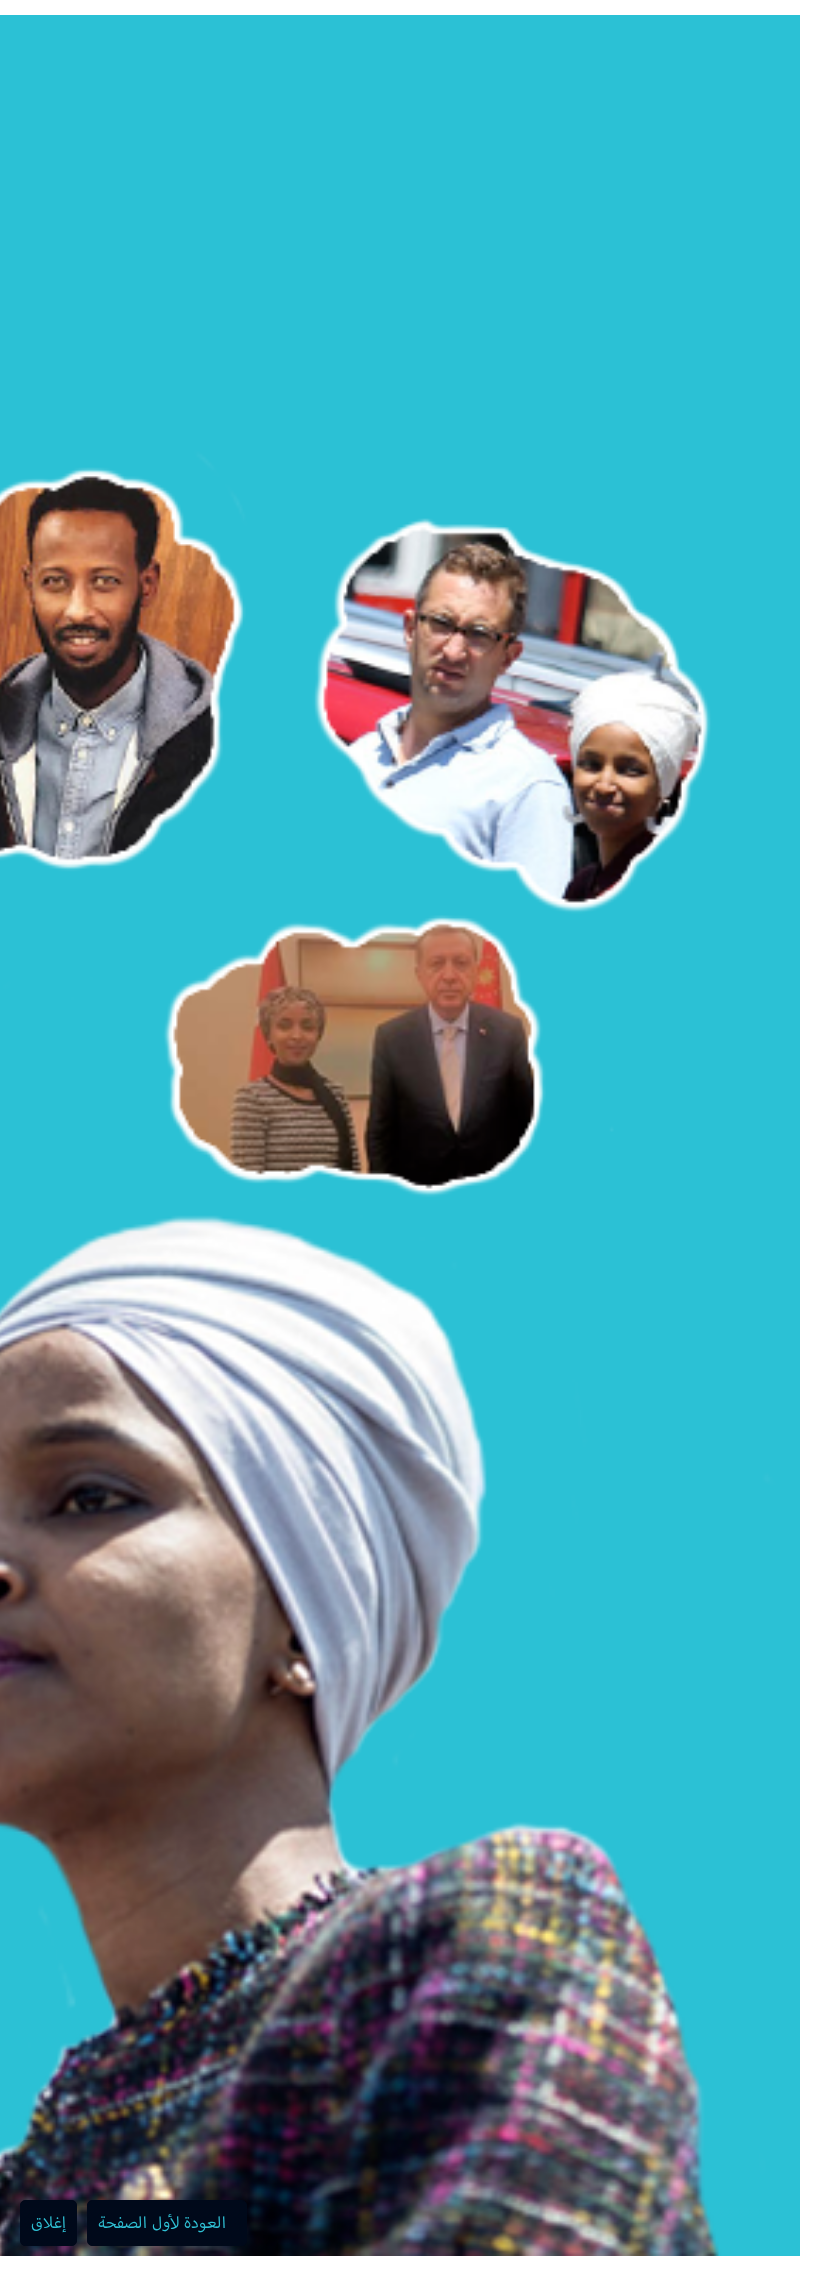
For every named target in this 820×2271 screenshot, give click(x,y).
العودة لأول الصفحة (162, 2222)
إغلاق (48, 2222)
